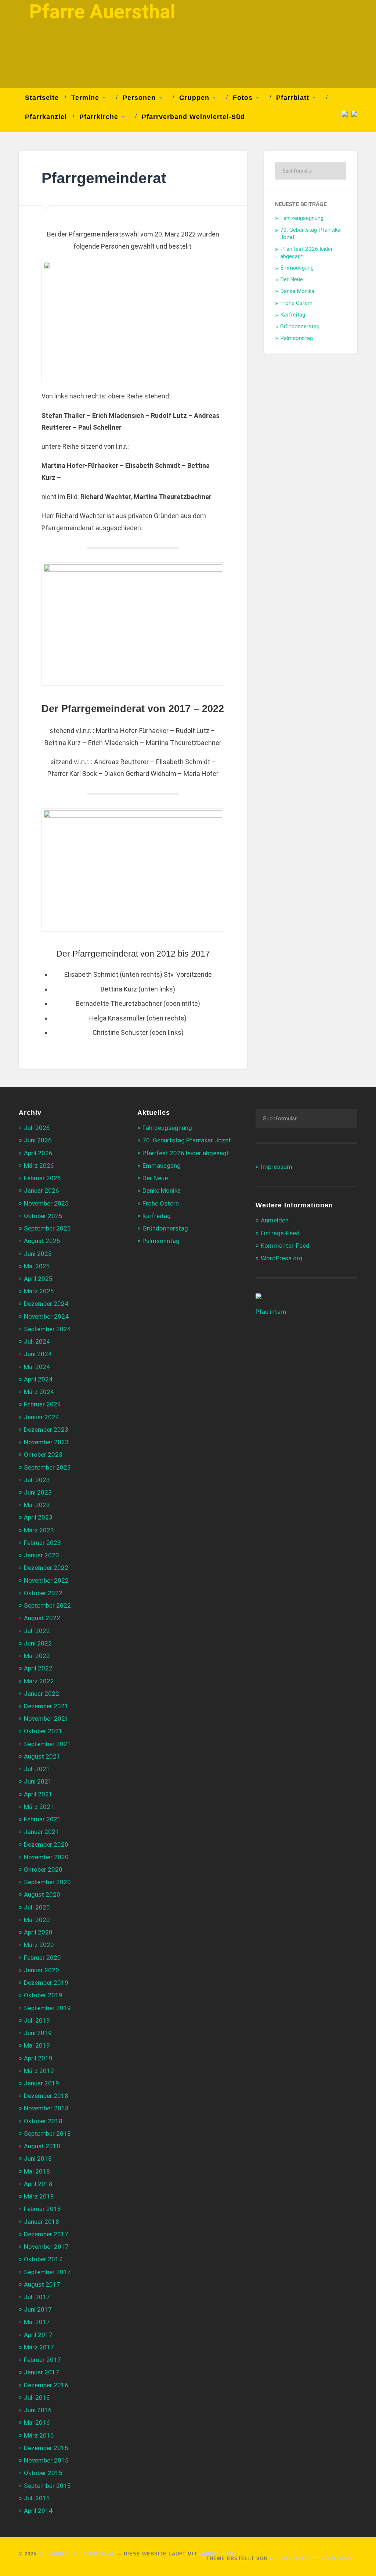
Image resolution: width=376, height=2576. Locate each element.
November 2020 (46, 1857)
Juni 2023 (38, 1492)
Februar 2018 (42, 2209)
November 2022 (46, 1580)
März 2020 (39, 1945)
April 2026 (38, 1153)
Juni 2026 (38, 1140)
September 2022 (47, 1605)
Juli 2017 (37, 2297)
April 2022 (38, 1668)
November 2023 (46, 1442)
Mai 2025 (37, 1266)
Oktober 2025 (43, 1216)
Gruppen (194, 98)
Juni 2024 (38, 1354)
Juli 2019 (37, 2020)
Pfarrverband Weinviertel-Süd (193, 117)
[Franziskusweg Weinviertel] (352, 113)
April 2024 (38, 1379)
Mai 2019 (37, 2045)
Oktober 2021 (43, 1731)
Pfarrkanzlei (46, 117)
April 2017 (38, 2335)
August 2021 (42, 1756)
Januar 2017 (41, 2372)
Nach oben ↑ (339, 2559)
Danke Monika (297, 291)
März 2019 (39, 2071)
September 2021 (47, 1744)
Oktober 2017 (43, 2259)
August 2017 (42, 2284)
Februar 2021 (42, 1819)
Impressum (276, 1167)
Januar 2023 (41, 1555)
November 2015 (46, 2460)
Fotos (243, 98)
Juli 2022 (37, 1631)
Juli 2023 (37, 1480)
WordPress (216, 2554)
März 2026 (39, 1166)
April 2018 (38, 2184)
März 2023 (39, 1530)
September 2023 (47, 1467)
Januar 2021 (41, 1832)
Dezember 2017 (46, 2234)
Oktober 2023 (43, 1455)
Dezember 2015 (46, 2448)
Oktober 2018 (43, 2121)
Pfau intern (271, 1312)
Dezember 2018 (46, 2096)
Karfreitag (293, 315)
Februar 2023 (42, 1543)
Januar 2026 (41, 1191)
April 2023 (38, 1517)
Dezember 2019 (46, 1983)
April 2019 (38, 2058)
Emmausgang (297, 268)
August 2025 (42, 1241)
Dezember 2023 (46, 1430)
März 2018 (39, 2196)
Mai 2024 (37, 1367)
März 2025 (39, 1291)
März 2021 (39, 1807)
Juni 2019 (38, 2033)
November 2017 (46, 2247)
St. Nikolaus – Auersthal (77, 2554)
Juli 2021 (37, 1769)
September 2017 (47, 2272)
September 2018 (47, 2134)
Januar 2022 (41, 1694)
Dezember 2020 (46, 1845)
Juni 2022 (38, 1643)
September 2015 (47, 2486)
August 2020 (42, 1894)
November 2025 (46, 1203)
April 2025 (38, 1279)
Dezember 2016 (46, 2385)
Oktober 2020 (43, 1869)
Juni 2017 (38, 2309)
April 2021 (38, 1794)
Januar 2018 (41, 2222)
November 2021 (46, 1719)
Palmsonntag (297, 338)
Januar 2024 (41, 1417)
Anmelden (275, 1220)
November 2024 (46, 1316)
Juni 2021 (38, 1781)
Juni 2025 (38, 1254)
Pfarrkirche (99, 117)
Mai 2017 (37, 2322)
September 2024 (47, 1329)
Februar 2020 (42, 1958)
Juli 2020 (37, 1907)
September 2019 (47, 2008)
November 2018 (46, 2108)
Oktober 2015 (43, 2473)
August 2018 (42, 2146)
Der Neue (292, 279)
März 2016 (39, 2435)
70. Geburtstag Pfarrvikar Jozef (187, 1140)
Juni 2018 (38, 2158)
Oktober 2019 (43, 1995)
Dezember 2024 (46, 1304)
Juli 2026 (37, 1128)
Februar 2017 (42, 2360)
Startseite (42, 98)
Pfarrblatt (293, 98)
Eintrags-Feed (280, 1233)
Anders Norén (291, 2559)
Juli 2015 (37, 2498)
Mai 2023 (37, 1505)
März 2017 (39, 2347)
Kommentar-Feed (285, 1246)
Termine (85, 98)
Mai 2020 (37, 1920)
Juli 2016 (37, 2398)
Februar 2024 (42, 1404)
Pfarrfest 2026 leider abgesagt (186, 1153)
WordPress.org (282, 1258)
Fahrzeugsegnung (302, 218)
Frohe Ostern (296, 303)
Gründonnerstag (300, 326)
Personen (139, 98)
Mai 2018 (37, 2171)
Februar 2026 (42, 1178)
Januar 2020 (41, 1970)
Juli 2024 (37, 1341)
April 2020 (38, 1932)
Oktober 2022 (43, 1593)
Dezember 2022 (46, 1568)
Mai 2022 (37, 1656)
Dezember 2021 (46, 1706)
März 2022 (39, 1681)
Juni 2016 (38, 2410)
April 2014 (38, 2511)
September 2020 (47, 1882)
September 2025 (47, 1228)
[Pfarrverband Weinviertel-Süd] (343, 113)
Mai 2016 (37, 2423)
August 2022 (42, 1618)
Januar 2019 (41, 2083)
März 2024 (39, 1392)
